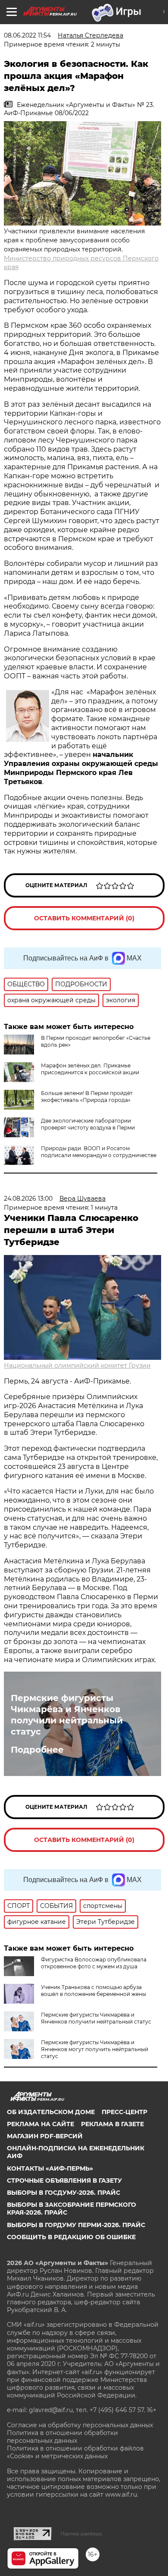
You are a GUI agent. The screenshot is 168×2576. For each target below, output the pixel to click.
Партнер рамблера (81, 2534)
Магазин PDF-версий (45, 2136)
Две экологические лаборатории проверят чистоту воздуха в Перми (88, 1124)
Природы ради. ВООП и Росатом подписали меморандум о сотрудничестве (99, 1152)
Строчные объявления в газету (64, 2181)
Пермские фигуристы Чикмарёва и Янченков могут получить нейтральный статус (95, 2049)
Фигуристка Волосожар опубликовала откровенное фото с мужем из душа (94, 1963)
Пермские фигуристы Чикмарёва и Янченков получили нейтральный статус (67, 1715)
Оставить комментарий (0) (84, 918)
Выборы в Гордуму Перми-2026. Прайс (76, 2225)
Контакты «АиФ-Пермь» (50, 2168)
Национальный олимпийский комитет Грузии (77, 1365)
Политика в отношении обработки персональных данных (62, 2437)
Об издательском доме (51, 2112)
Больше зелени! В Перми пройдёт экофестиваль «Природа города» (87, 1097)
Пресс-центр (124, 2112)
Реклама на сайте (40, 2124)
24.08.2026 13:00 (28, 1199)
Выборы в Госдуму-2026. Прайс (64, 2193)
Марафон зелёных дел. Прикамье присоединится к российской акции (90, 1069)
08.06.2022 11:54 (27, 35)
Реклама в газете (112, 2124)
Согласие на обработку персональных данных (80, 2425)
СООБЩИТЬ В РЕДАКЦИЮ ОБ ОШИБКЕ (71, 2237)
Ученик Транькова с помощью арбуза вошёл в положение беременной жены (93, 1991)
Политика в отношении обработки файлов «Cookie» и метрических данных (75, 2452)
